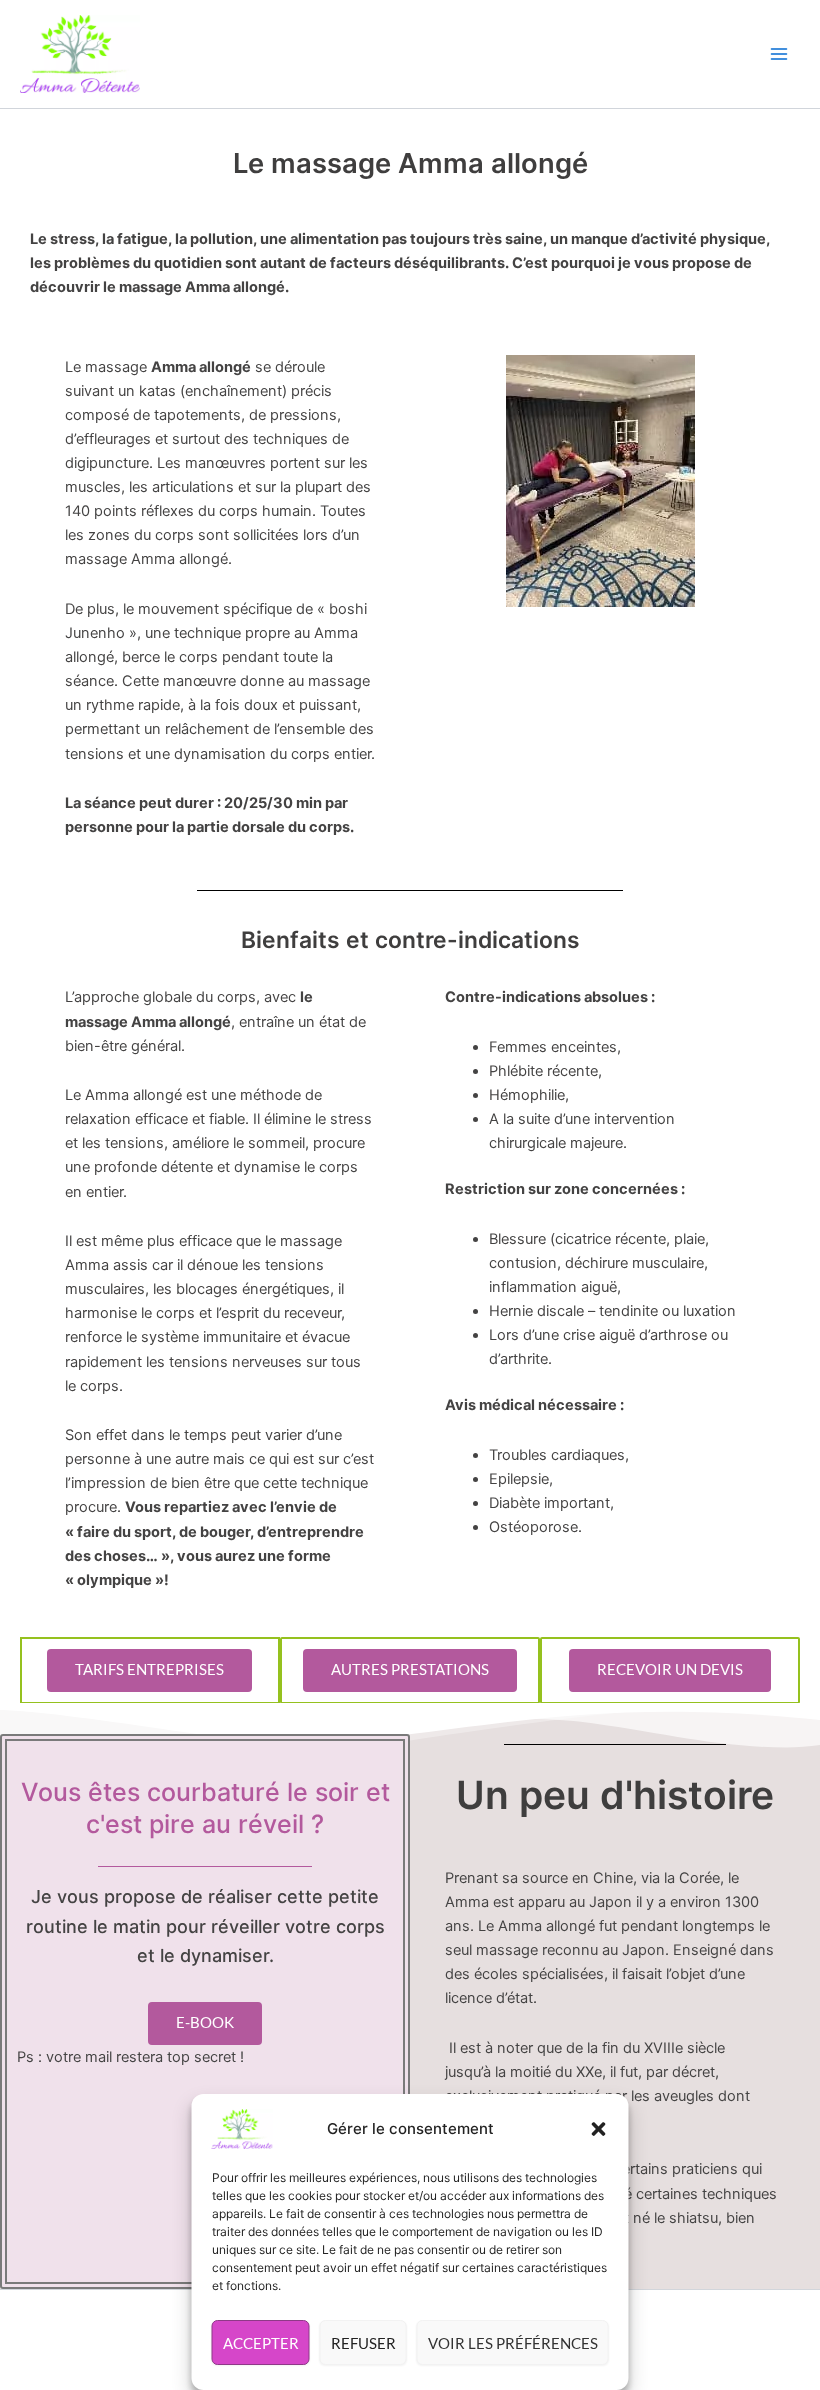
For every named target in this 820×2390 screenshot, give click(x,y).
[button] (599, 2129)
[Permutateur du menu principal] (779, 54)
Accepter (261, 2343)
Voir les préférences (513, 2343)
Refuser (363, 2343)
